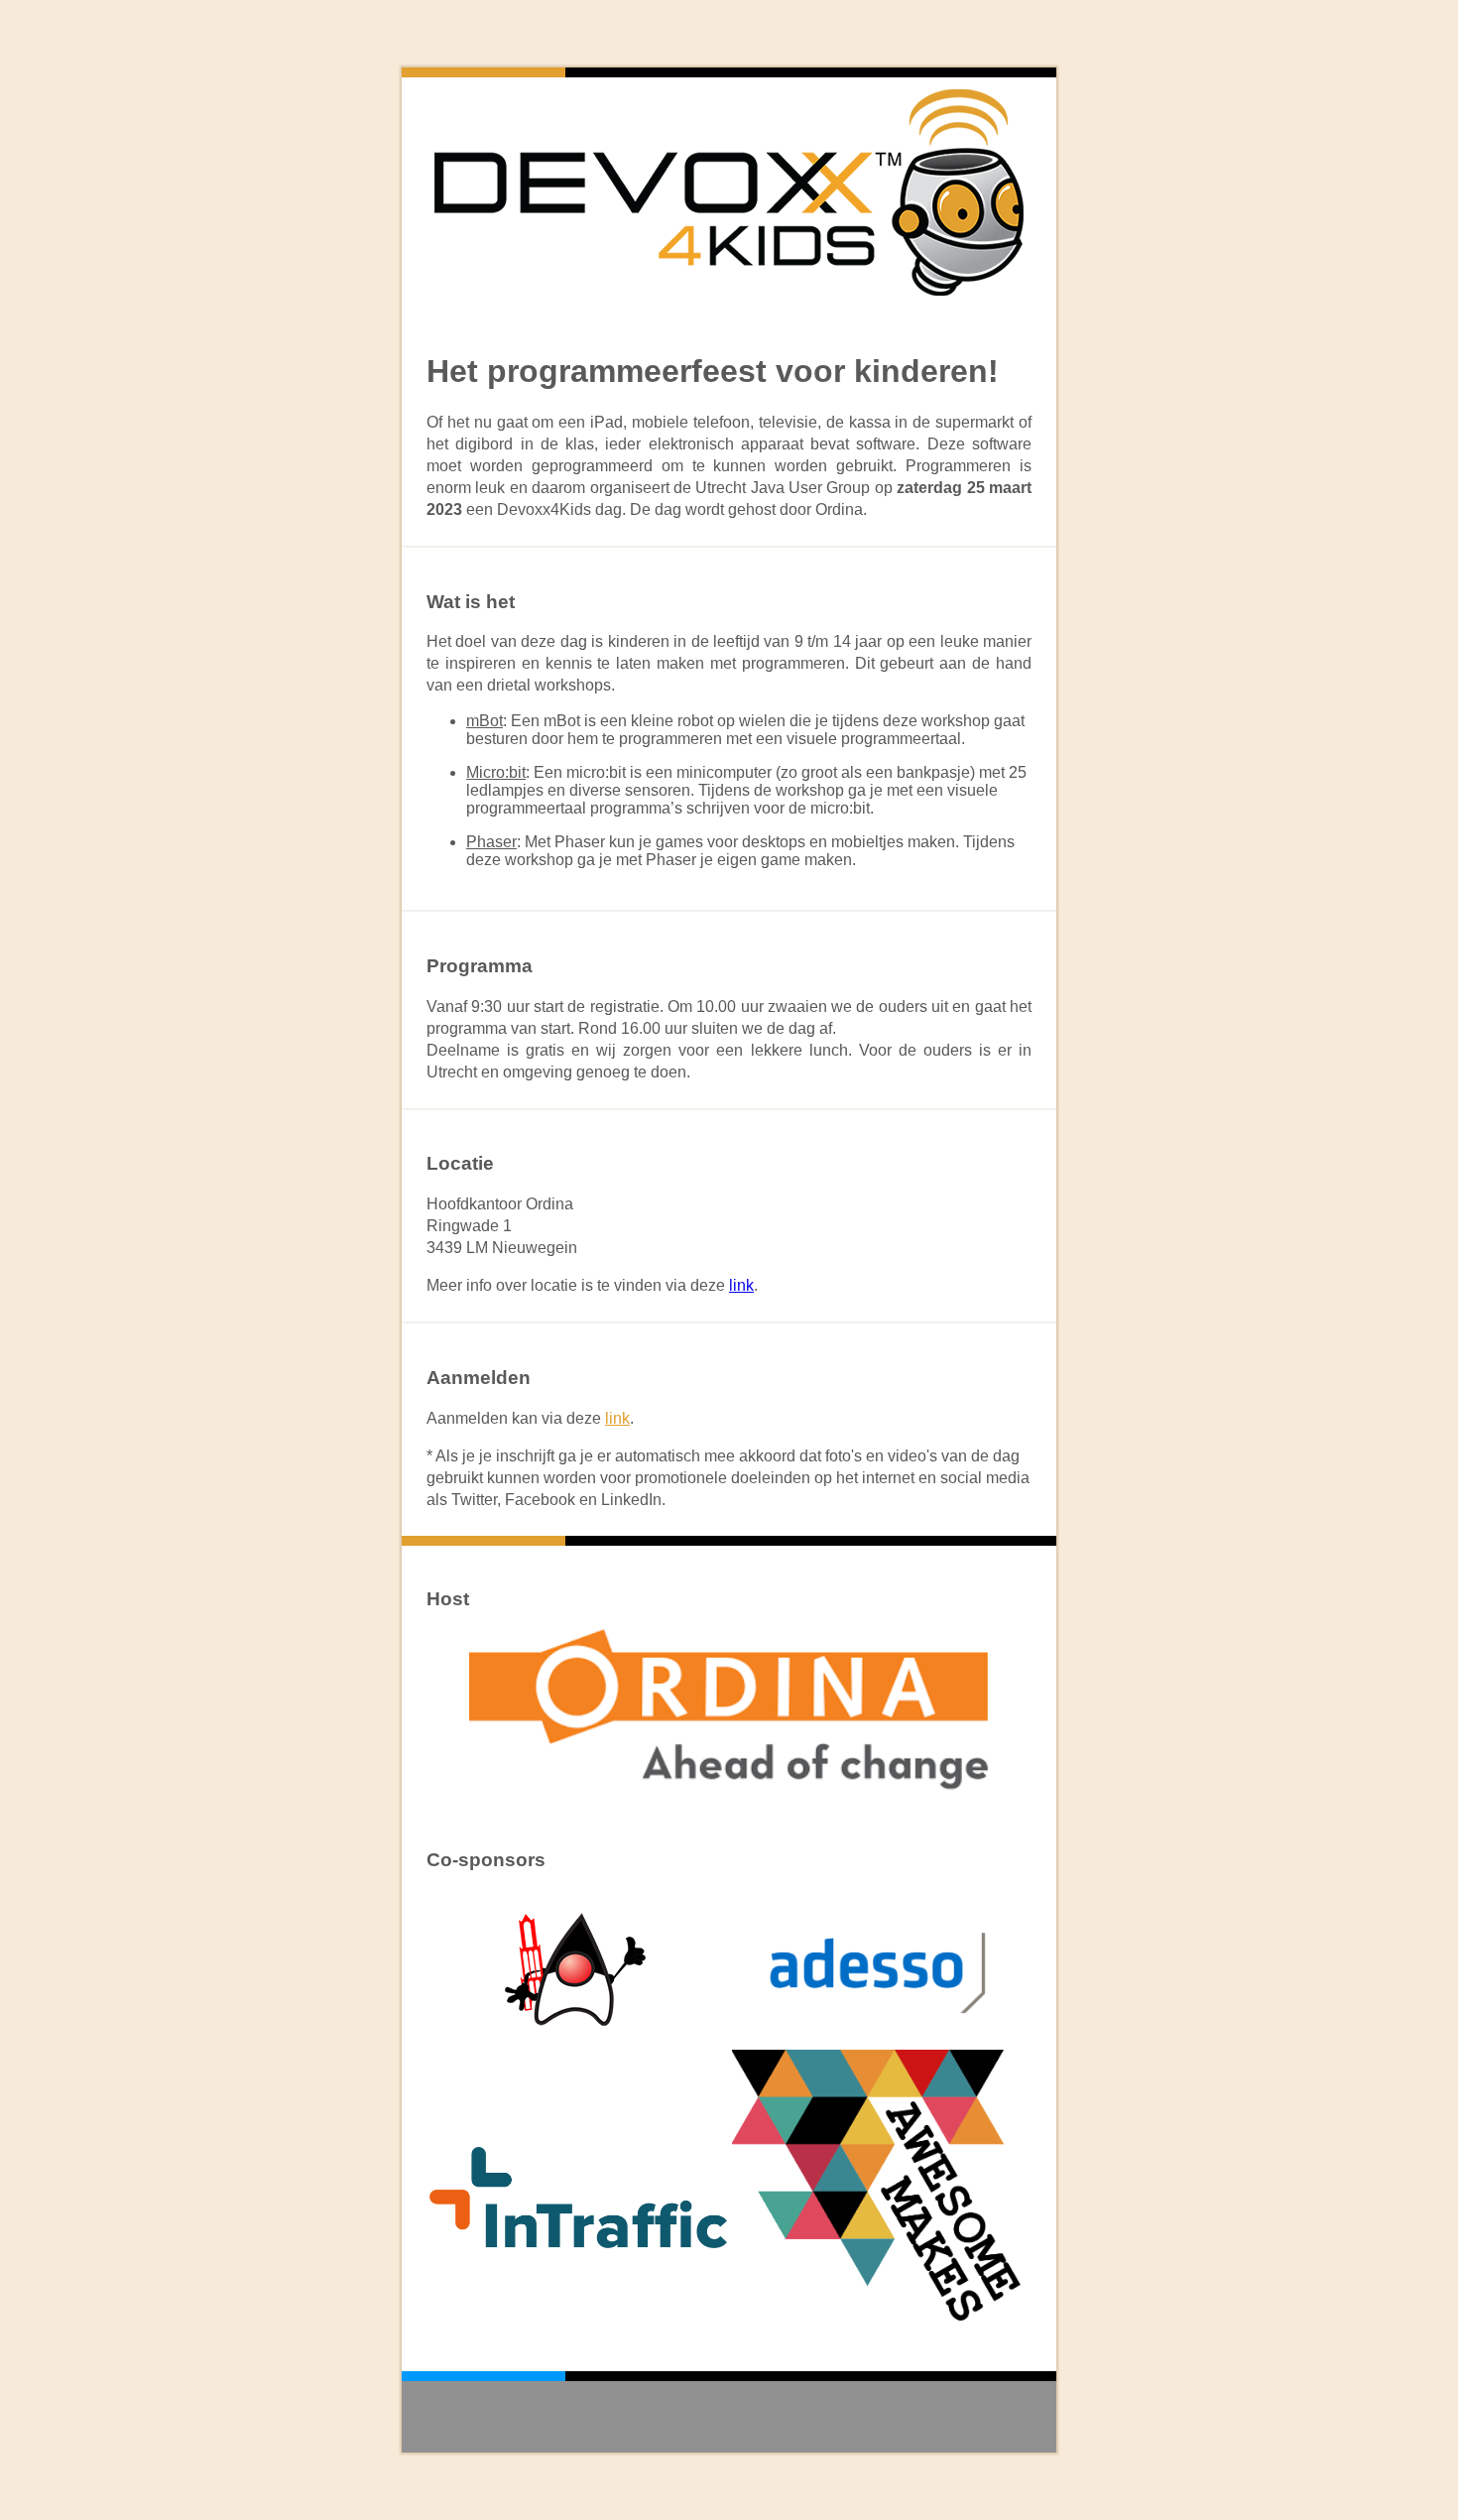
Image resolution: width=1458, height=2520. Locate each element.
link (741, 1285)
